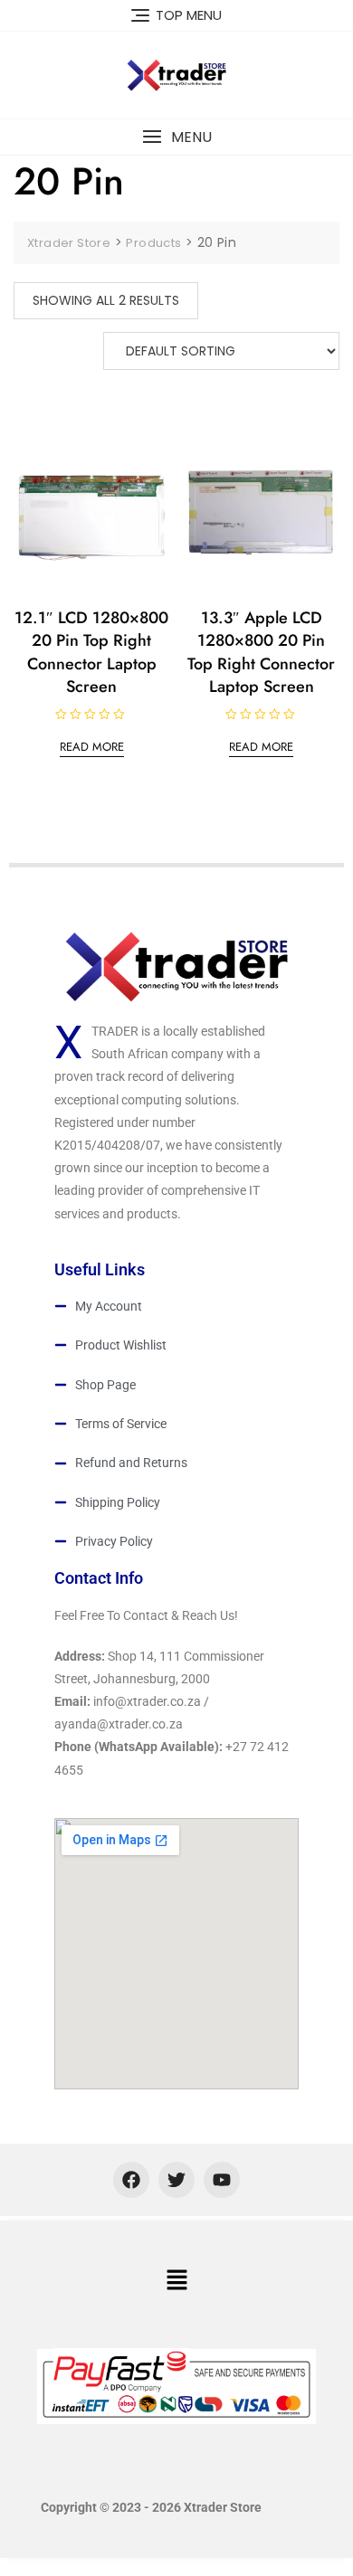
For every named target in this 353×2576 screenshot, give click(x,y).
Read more (92, 747)
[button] (176, 137)
